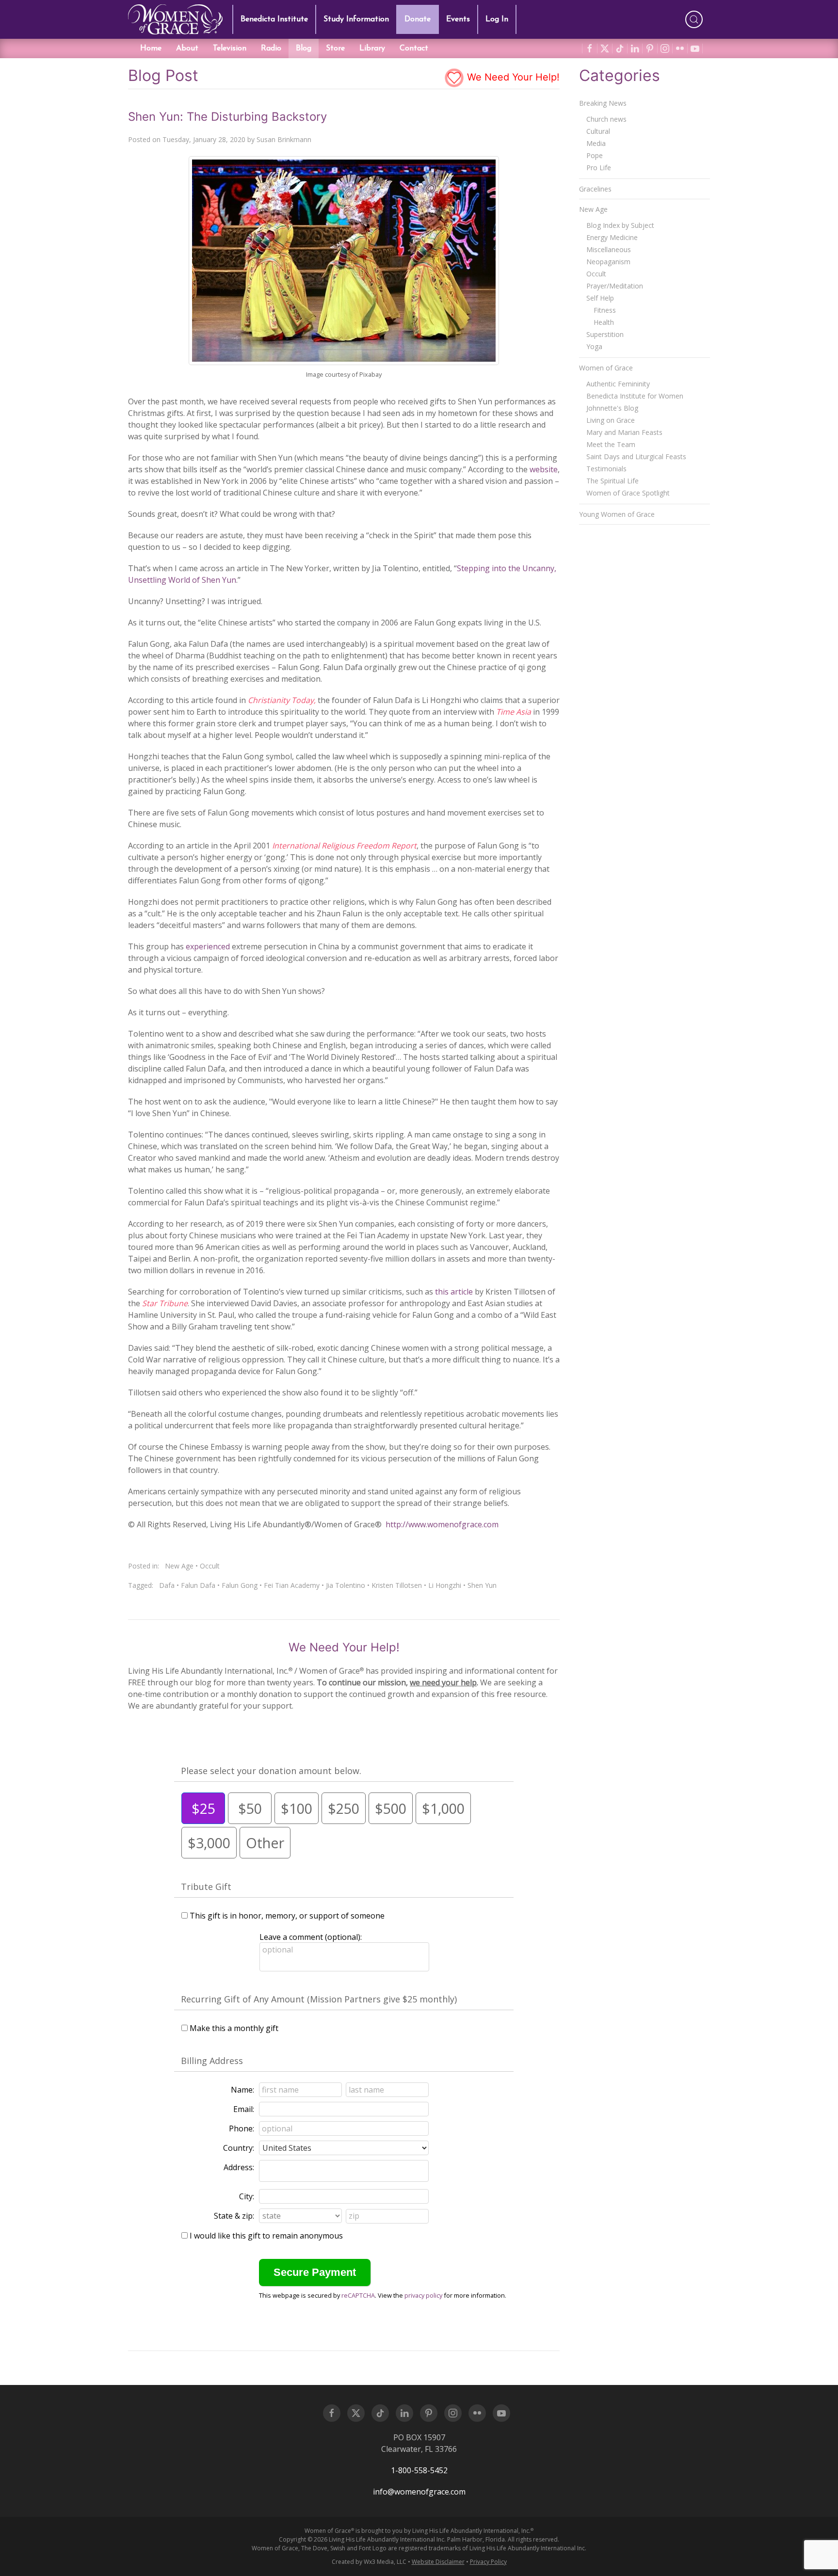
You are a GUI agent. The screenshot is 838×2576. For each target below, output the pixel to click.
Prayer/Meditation (615, 286)
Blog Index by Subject (620, 225)
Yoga (594, 346)
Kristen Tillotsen (397, 1585)
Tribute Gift (206, 1887)
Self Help (600, 298)
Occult (210, 1566)
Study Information (356, 19)
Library (372, 48)
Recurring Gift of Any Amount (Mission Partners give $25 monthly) (319, 1999)
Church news (606, 119)
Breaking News (603, 103)
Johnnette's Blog (612, 408)
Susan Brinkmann (284, 139)
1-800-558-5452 (419, 2470)
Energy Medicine (612, 237)
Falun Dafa (198, 1585)
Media (596, 143)
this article (454, 1292)
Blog (304, 48)
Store (335, 48)
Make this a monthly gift (234, 2028)
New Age (179, 1566)
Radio (271, 48)
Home (151, 48)
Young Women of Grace (617, 514)
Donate (418, 19)
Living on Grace (611, 420)
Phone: (242, 2128)
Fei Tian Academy (292, 1585)
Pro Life (599, 168)
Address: (239, 2167)
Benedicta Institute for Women (635, 396)
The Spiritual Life (612, 481)
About (187, 48)
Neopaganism (608, 262)
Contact (414, 48)
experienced (208, 946)
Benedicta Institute (274, 19)
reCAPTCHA (358, 2295)
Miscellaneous (609, 249)
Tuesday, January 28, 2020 (204, 139)
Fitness (605, 310)
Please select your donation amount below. (271, 1771)
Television (230, 48)
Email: (244, 2109)
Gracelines (595, 189)
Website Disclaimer (438, 2562)
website (543, 469)
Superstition (605, 334)
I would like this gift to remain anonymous (266, 2236)
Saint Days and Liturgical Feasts (636, 456)
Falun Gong (240, 1585)
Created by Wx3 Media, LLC (369, 2562)
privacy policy (423, 2295)
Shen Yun (482, 1585)
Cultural (598, 131)
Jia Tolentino (346, 1585)
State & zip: (234, 2216)
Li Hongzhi (445, 1585)
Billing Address (212, 2061)
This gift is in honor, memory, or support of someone (287, 1916)
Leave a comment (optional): (311, 1937)
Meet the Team (611, 444)
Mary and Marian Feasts (624, 432)
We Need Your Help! (512, 77)
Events (458, 19)
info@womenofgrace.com (419, 2492)
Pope (595, 155)
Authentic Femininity (618, 384)
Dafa (167, 1585)
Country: (239, 2148)
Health (604, 322)
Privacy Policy (488, 2562)
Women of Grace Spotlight (628, 493)
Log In (497, 19)
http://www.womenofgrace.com (442, 1524)
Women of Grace (606, 368)
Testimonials (606, 469)
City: (247, 2196)
